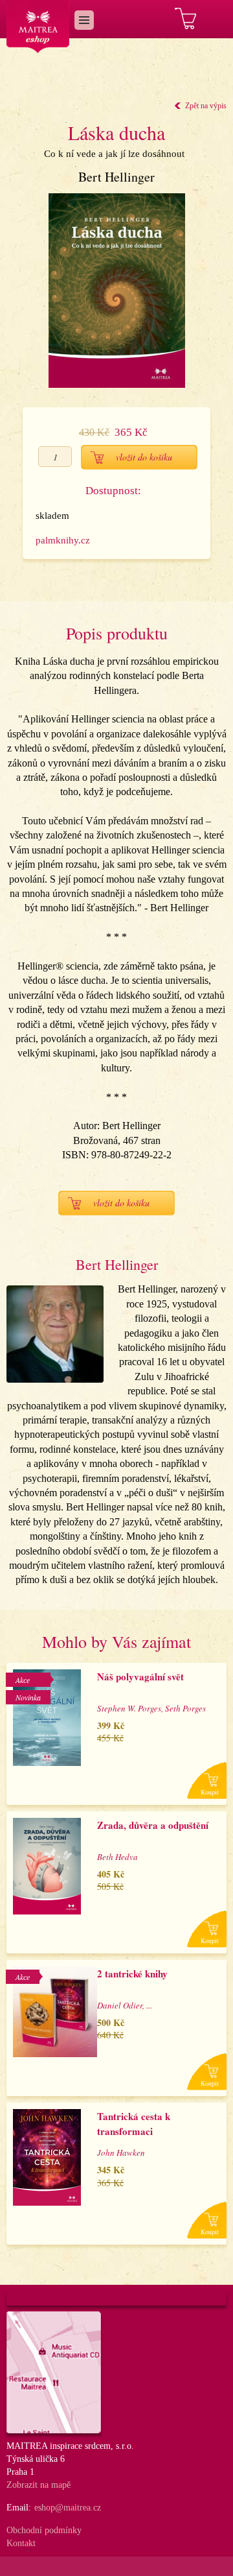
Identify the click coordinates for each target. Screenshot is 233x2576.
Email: (19, 2508)
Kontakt (21, 2543)
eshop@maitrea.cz (68, 2508)
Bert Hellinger (116, 177)
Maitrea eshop (38, 27)
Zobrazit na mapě (39, 2485)
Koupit (210, 1792)
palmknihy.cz (63, 540)
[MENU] (84, 20)
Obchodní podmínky (44, 2530)
